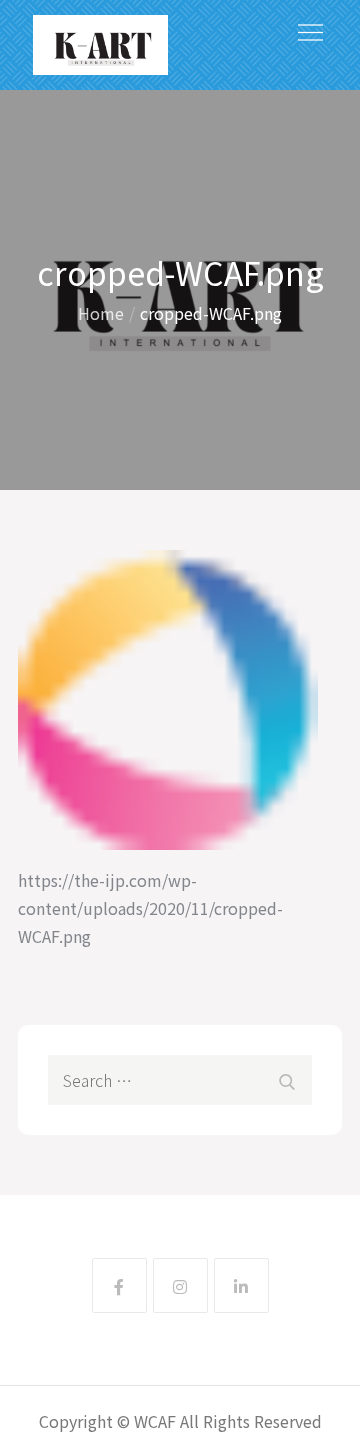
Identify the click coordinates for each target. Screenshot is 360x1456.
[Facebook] (119, 1285)
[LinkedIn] (241, 1285)
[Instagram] (180, 1285)
